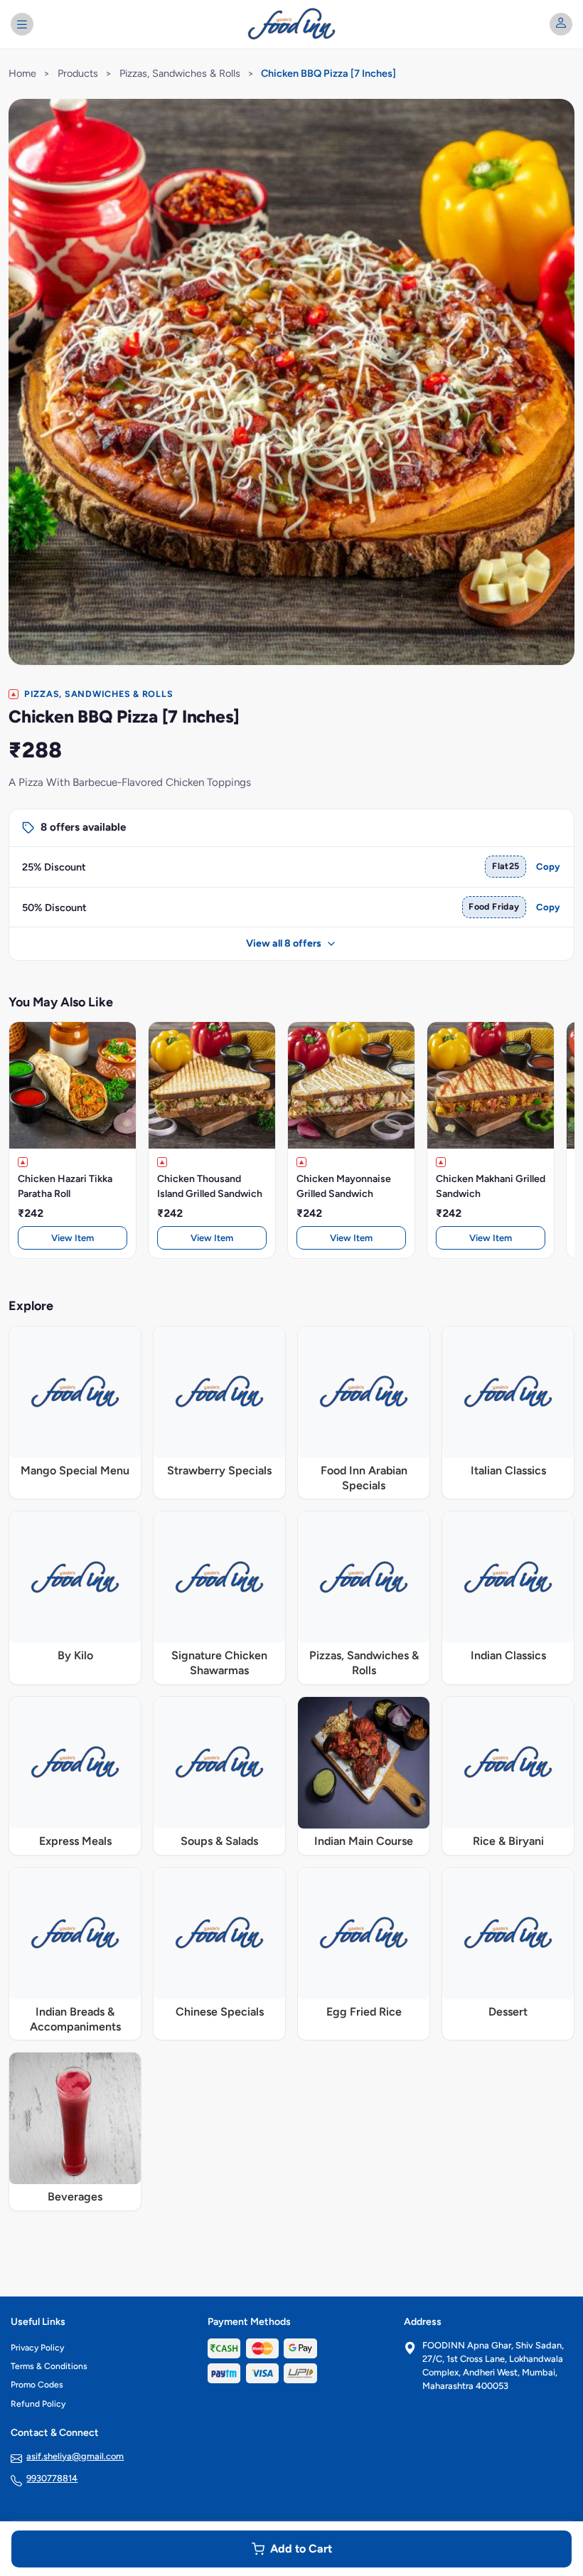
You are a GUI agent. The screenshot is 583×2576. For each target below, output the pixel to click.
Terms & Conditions (49, 2366)
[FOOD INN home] (292, 24)
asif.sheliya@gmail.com (75, 2456)
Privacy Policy (37, 2348)
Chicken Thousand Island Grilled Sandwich (210, 1186)
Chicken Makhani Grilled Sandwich (491, 1186)
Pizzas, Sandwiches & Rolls (180, 73)
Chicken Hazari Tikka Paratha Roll (65, 1186)
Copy (548, 867)
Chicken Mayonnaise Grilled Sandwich (344, 1186)
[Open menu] (22, 24)
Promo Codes (37, 2385)
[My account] (561, 24)
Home (22, 73)
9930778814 (52, 2478)
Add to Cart (301, 2549)
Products (78, 73)
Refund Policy (38, 2404)
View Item (73, 1238)
